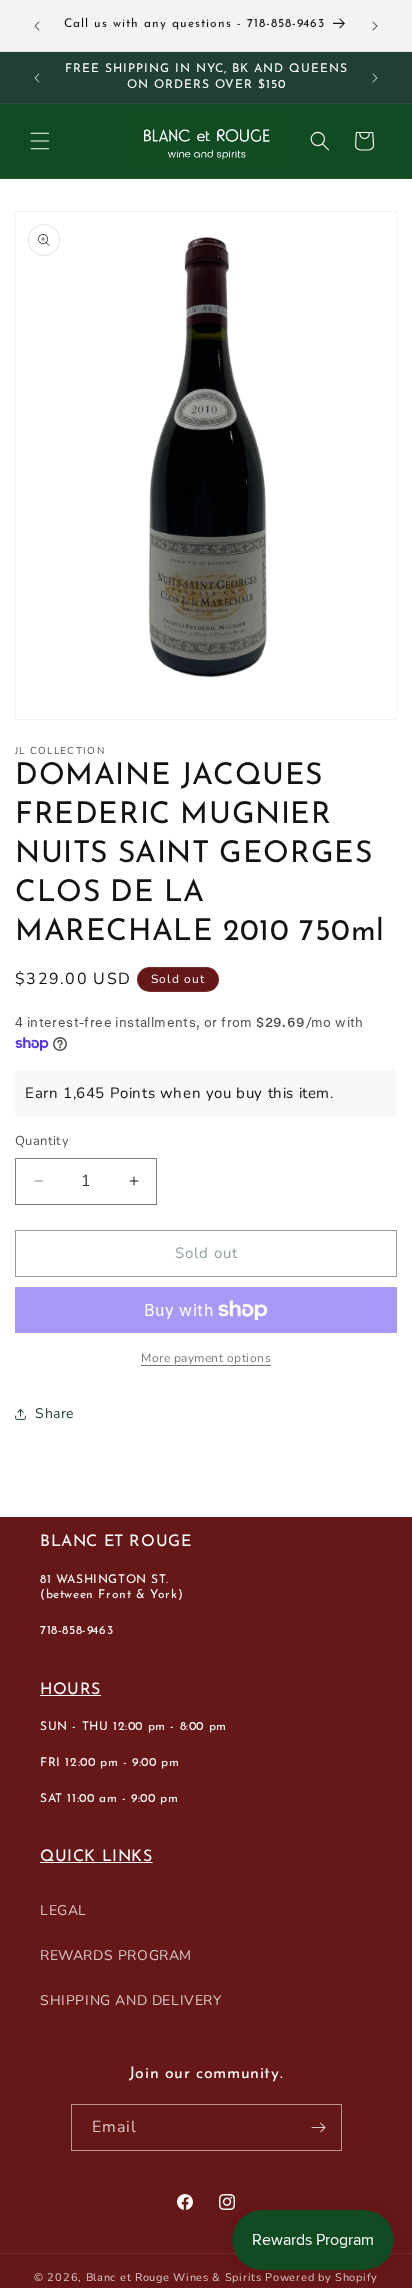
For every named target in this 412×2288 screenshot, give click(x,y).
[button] (40, 141)
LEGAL (63, 1910)
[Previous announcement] (37, 26)
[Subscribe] (319, 2127)
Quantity (42, 1141)
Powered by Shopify (321, 2277)
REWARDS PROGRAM (116, 1955)
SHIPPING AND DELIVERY (131, 2000)
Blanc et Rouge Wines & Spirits (174, 2277)
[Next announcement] (375, 26)
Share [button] (54, 1413)
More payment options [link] (206, 1358)
